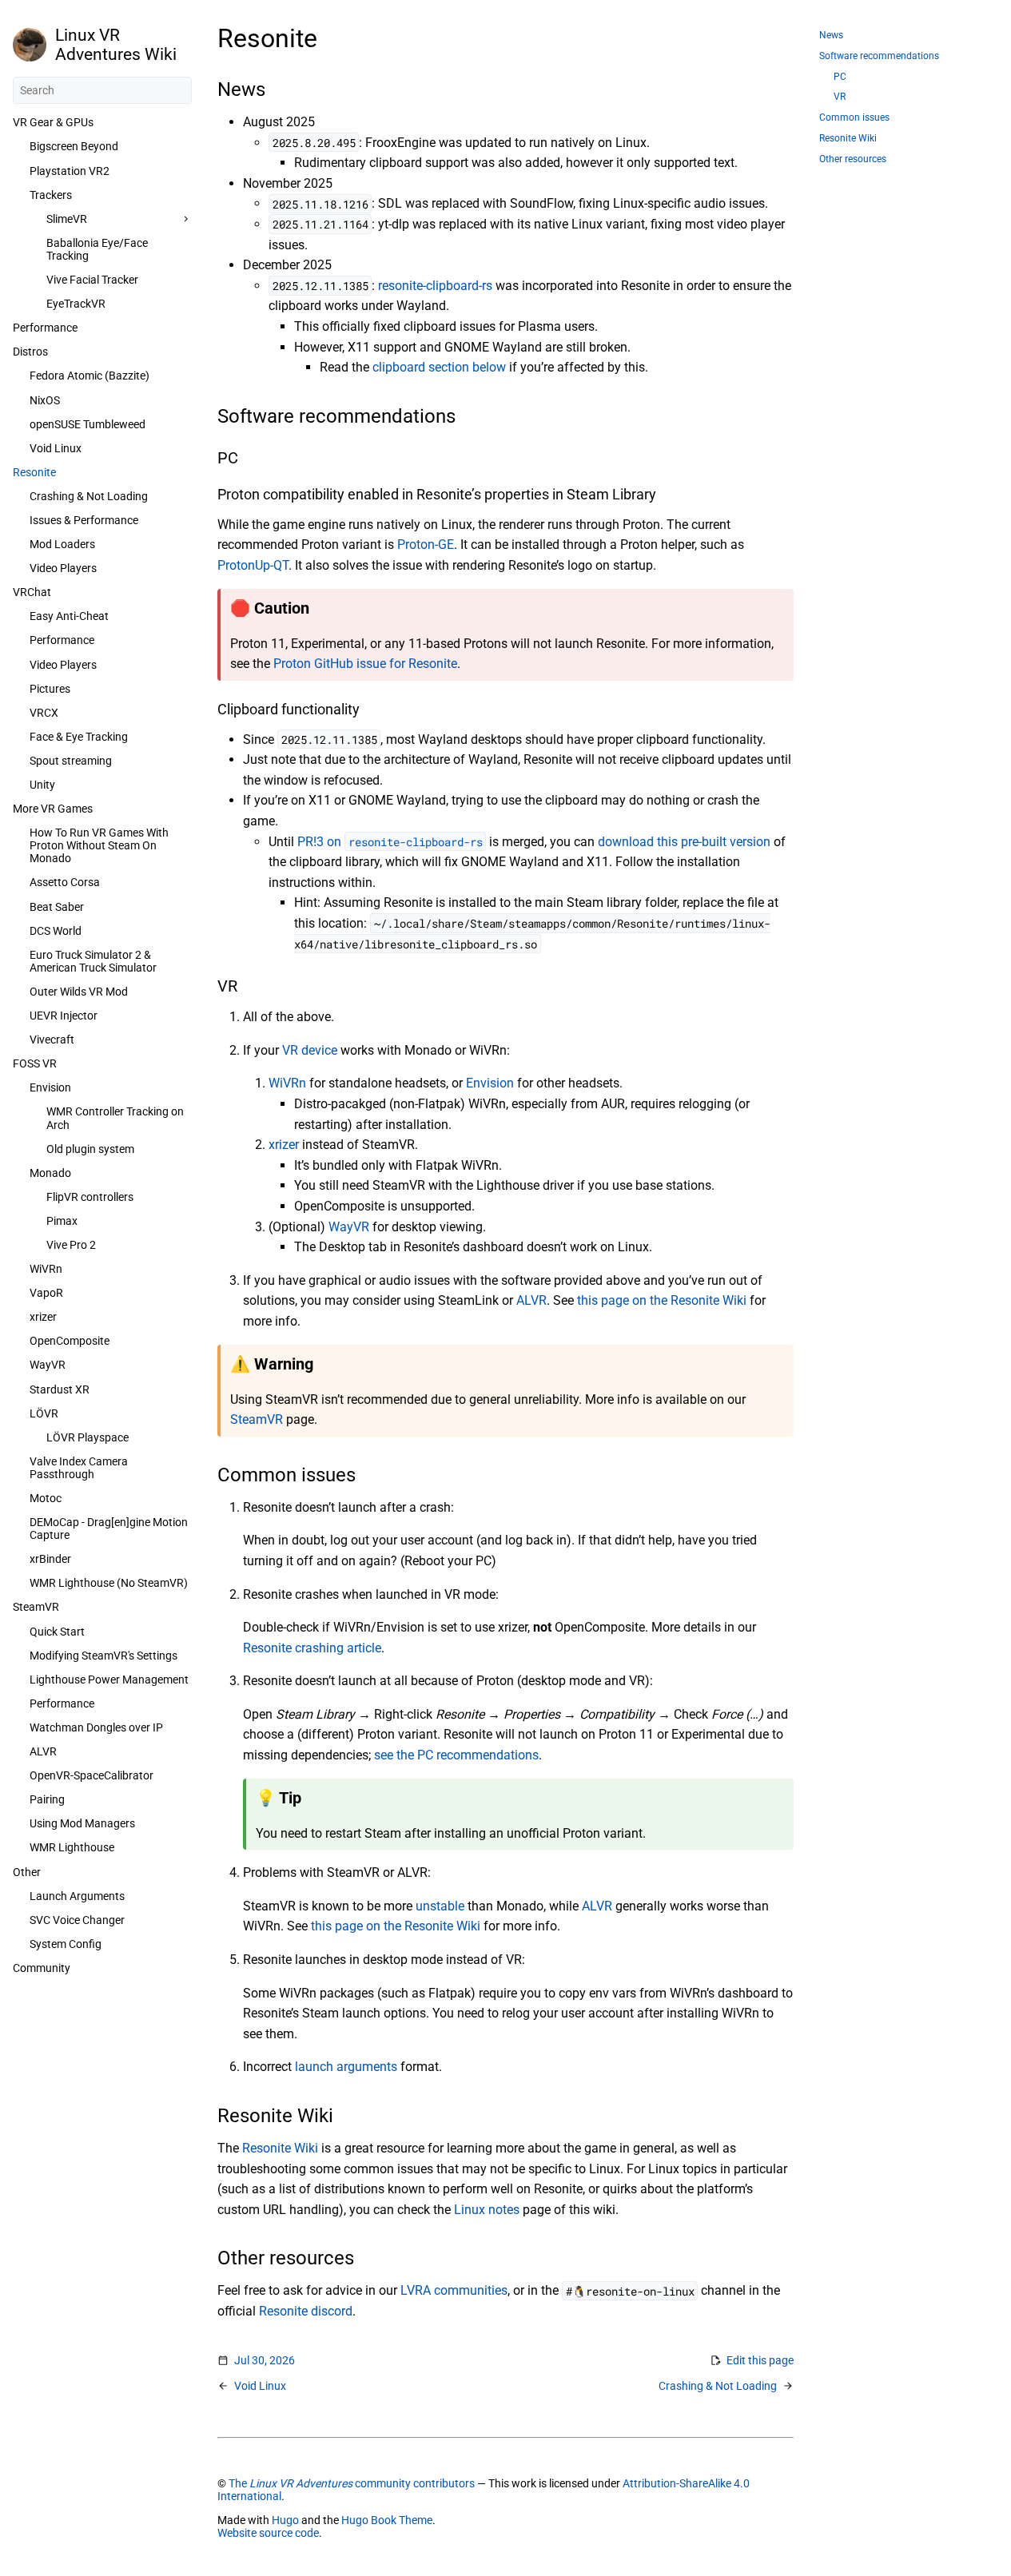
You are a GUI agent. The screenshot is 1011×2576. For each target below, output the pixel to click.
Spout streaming (71, 761)
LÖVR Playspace (88, 1437)
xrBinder (50, 1559)
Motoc (46, 1498)
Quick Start (57, 1632)
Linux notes (487, 2210)
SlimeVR (67, 219)
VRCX (44, 713)
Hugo (285, 2520)
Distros (30, 352)
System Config (66, 1944)
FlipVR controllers (90, 1197)
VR (840, 97)
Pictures (50, 689)
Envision (50, 1087)
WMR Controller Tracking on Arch (115, 1118)
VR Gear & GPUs (53, 122)
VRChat (32, 592)
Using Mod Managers (82, 1823)
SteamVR (36, 1607)
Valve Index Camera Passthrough (79, 1468)
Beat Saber (57, 907)
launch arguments (346, 2067)
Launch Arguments (77, 1896)
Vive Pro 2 (71, 1245)
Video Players (63, 568)
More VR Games (53, 809)
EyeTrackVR (76, 304)
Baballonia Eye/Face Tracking (97, 249)
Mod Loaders (62, 544)
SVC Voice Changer (77, 1920)
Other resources (853, 159)
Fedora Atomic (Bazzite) (90, 376)
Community (42, 1968)
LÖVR (44, 1413)
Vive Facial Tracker (92, 280)
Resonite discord (306, 2311)
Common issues (854, 117)
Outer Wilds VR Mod (79, 992)
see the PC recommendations (456, 1755)
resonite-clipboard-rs (435, 286)
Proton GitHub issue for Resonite (365, 664)
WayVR (48, 1365)
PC (840, 77)
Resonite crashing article (312, 1648)
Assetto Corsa (65, 882)
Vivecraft (52, 1040)
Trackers (51, 195)
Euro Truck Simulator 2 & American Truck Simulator (93, 961)
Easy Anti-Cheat (69, 616)
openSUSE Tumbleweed (88, 424)
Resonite (34, 472)
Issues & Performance (84, 520)
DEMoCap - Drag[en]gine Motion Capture (109, 1529)
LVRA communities (454, 2290)
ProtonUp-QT (253, 565)
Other (27, 1872)
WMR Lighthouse (72, 1847)
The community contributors (352, 2483)
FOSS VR (35, 1063)
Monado (50, 1173)
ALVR (43, 1751)
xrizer (43, 1317)
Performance (45, 328)
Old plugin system (90, 1149)
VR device (310, 1050)
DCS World (56, 931)
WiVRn (46, 1269)
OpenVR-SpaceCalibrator (92, 1775)
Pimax (62, 1221)
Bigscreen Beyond (74, 146)
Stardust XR (60, 1389)
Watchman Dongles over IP (96, 1727)
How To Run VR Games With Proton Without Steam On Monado (99, 845)
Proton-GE (426, 545)
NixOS (45, 400)
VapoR (46, 1293)
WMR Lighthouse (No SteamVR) (109, 1583)
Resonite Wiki (280, 2148)
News (831, 35)
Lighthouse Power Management (109, 1680)
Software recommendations (879, 56)
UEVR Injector (64, 1016)
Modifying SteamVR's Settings (103, 1656)
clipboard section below (439, 367)
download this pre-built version (684, 842)
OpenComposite (70, 1341)
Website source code (268, 2533)
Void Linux (56, 448)
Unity (42, 785)
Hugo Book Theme (387, 2520)
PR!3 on (390, 842)
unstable (440, 1906)
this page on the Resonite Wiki (662, 1300)
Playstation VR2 (70, 171)
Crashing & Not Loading (89, 496)
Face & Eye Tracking (79, 737)
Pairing (47, 1799)
